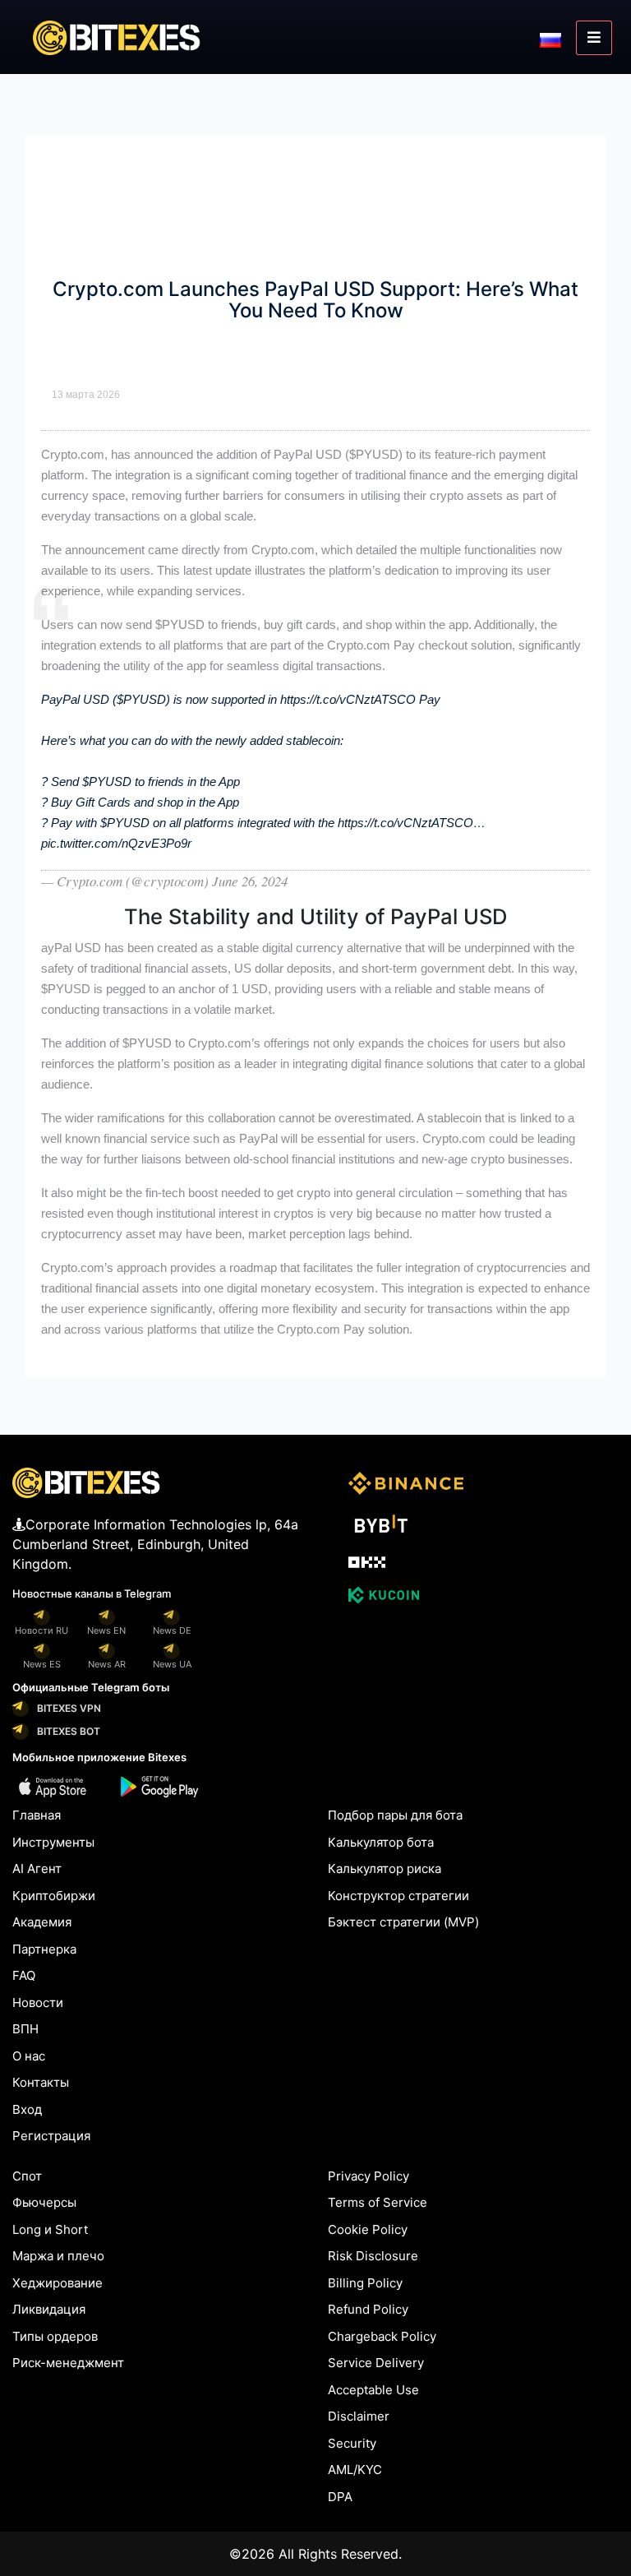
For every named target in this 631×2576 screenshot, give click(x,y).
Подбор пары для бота (395, 1815)
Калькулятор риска (385, 1868)
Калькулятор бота (381, 1842)
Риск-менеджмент (68, 2363)
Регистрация (51, 2136)
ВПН (25, 2029)
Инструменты (53, 1842)
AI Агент (37, 1868)
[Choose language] (550, 39)
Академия (42, 1922)
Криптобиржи (54, 1896)
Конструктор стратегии (398, 1896)
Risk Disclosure (373, 2256)
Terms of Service (378, 2202)
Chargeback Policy (382, 2336)
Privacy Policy (368, 2176)
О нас (29, 2056)
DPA (340, 2497)
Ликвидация (49, 2309)
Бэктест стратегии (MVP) (403, 1922)
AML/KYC (355, 2470)
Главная (37, 1815)
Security (352, 2443)
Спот (27, 2176)
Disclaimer (359, 2416)
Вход (27, 2109)
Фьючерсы (44, 2202)
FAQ (24, 1975)
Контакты (41, 2082)
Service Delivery (376, 2363)
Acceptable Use (373, 2390)
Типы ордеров (55, 2336)
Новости (38, 2003)
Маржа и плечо (58, 2256)
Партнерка (44, 1949)
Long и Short (50, 2229)
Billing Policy (365, 2283)
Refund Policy (368, 2309)
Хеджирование (58, 2283)
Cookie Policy (368, 2229)
